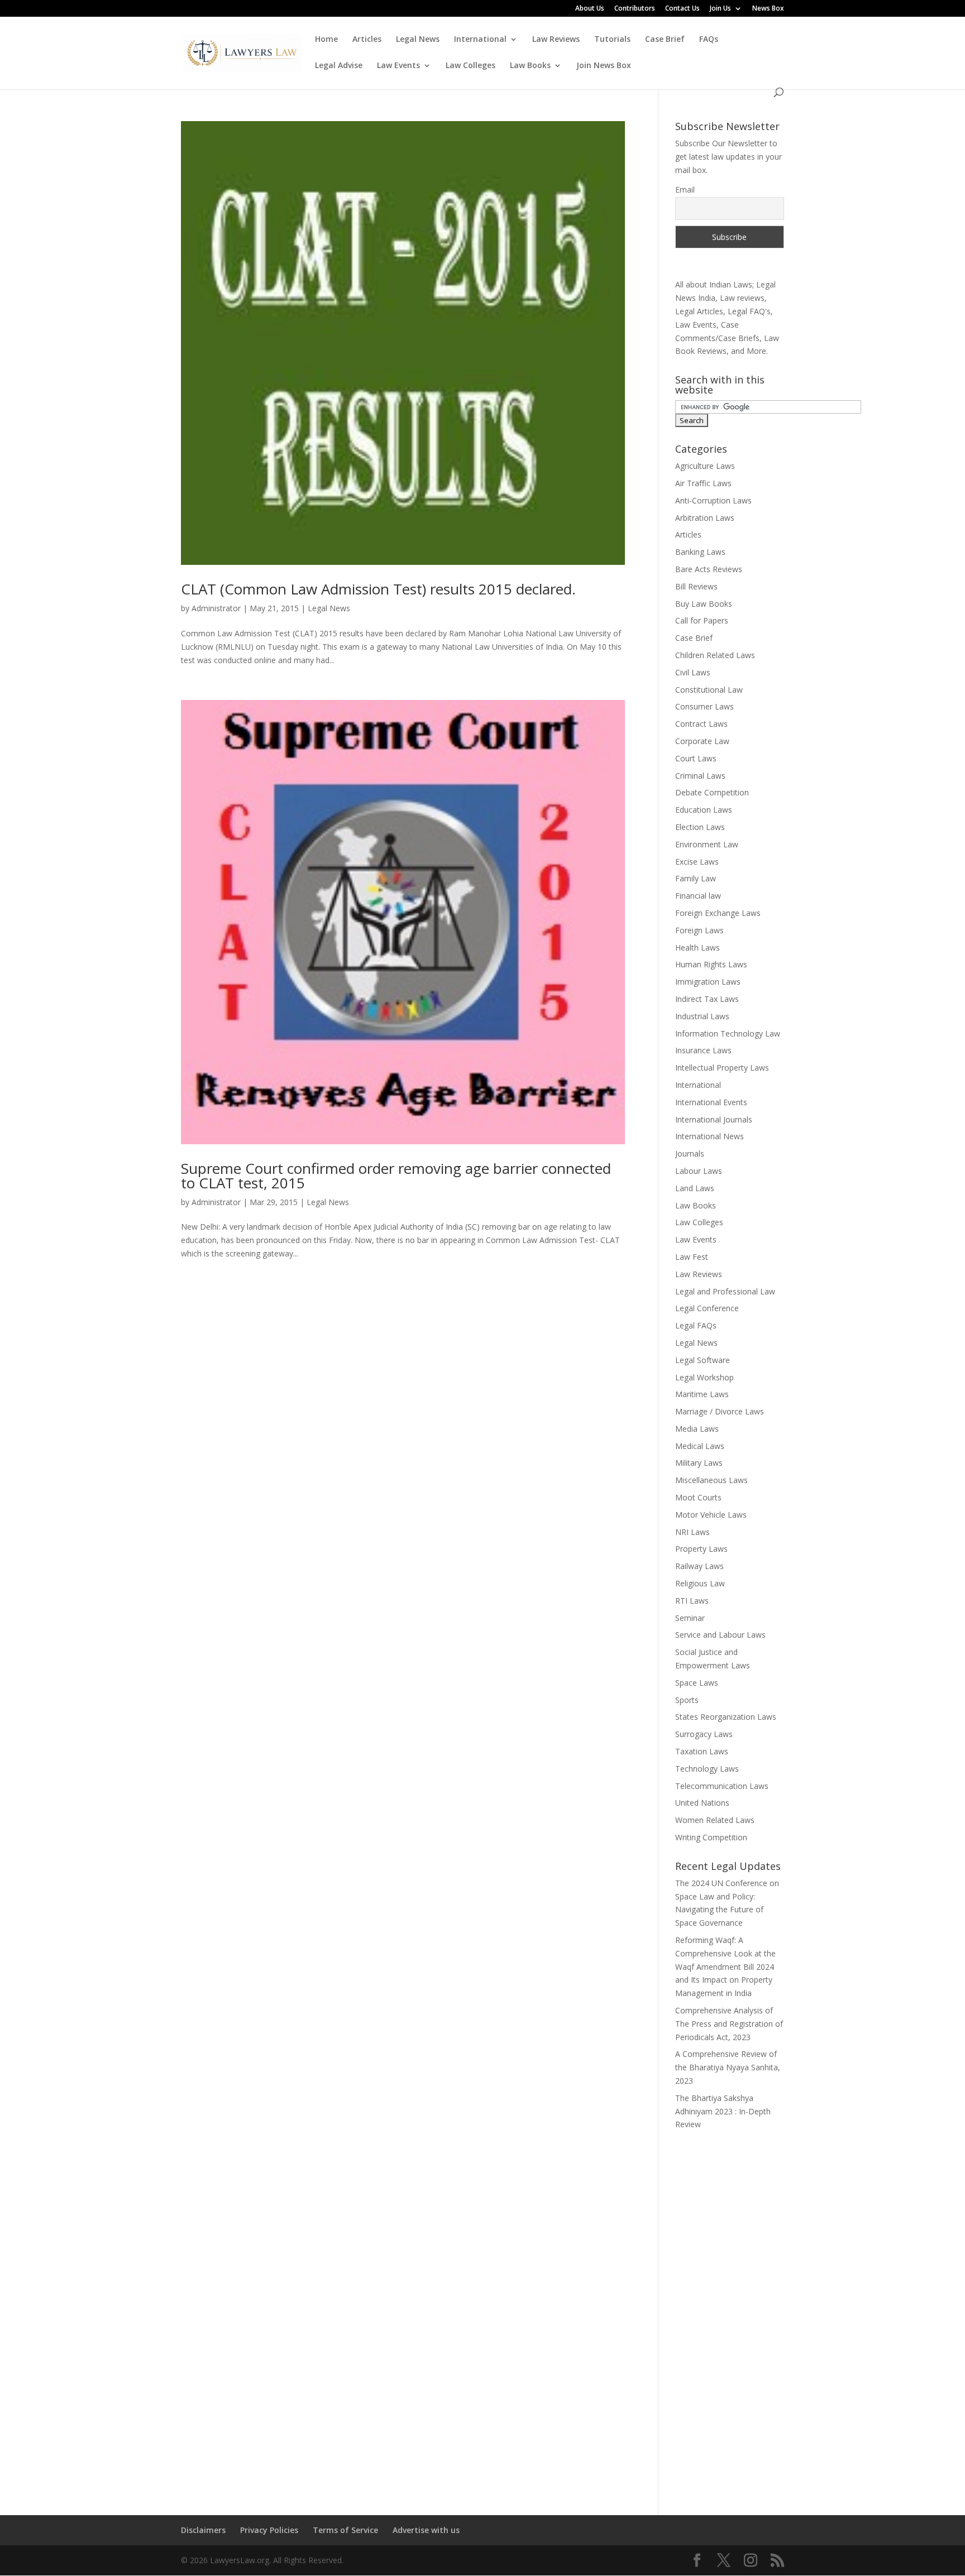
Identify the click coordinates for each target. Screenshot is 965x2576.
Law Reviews (556, 40)
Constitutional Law (709, 690)
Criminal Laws (700, 776)
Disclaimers (203, 2530)
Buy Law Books (704, 604)
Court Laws (696, 758)
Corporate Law (702, 741)
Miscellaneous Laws (711, 1480)
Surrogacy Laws (704, 1734)
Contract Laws (701, 724)
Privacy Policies (269, 2530)
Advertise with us (426, 2530)
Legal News (418, 40)
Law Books (530, 66)
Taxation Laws (702, 1751)
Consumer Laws (704, 706)
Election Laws (700, 827)
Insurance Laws (703, 1050)
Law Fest (692, 1257)
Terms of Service (345, 2530)
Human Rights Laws (711, 964)
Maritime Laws (702, 1394)
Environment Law (707, 844)
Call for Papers (702, 620)
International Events (711, 1102)
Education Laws (704, 810)
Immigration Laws (708, 982)
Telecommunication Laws (722, 1786)
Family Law (696, 878)
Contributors (635, 9)
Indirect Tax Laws (707, 999)
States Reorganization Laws (726, 1717)
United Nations (702, 1803)
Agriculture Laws (705, 466)
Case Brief (665, 40)
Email (685, 190)
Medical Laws (700, 1446)
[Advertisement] (730, 2315)
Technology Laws (707, 1769)
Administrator (216, 608)
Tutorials (612, 40)
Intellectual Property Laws (722, 1068)
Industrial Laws (702, 1016)
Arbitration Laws (705, 518)
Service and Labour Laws (720, 1635)
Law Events (398, 66)
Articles (367, 40)
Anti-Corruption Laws (713, 500)
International (480, 40)
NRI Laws (692, 1532)
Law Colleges (470, 66)
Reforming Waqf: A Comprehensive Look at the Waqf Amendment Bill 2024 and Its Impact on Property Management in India (725, 1966)
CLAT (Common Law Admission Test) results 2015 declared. (378, 589)
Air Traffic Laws (703, 483)
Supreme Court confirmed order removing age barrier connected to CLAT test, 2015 (396, 1176)
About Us (590, 9)
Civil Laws (693, 672)
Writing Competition (711, 1837)
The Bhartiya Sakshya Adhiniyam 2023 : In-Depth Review (723, 2111)
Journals (690, 1153)
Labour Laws (699, 1171)
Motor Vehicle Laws (711, 1515)
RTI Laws (692, 1601)
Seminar (690, 1618)
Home (326, 40)
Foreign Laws (699, 930)
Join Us (720, 9)
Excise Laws (697, 862)
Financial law (698, 896)
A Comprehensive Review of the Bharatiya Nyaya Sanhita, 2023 (728, 2067)
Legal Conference (707, 1308)
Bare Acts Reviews (709, 569)
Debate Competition (712, 792)
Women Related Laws (715, 1820)
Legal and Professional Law (725, 1291)
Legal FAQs (696, 1325)
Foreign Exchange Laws (718, 913)
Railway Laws (699, 1566)
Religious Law (700, 1583)
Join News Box (604, 66)
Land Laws (695, 1188)
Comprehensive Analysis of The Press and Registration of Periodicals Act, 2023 (729, 2024)
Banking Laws (700, 552)
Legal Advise (339, 66)
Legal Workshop (704, 1377)
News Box (768, 9)
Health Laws (698, 948)
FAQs (709, 40)
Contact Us (682, 9)
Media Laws (697, 1429)
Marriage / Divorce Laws (720, 1411)
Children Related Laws (715, 655)
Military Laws (699, 1463)
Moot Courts (698, 1497)
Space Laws (697, 1683)
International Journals (714, 1119)
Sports (687, 1700)
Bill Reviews (696, 586)
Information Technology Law (728, 1033)
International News (710, 1136)
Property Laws (701, 1549)
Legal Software (703, 1360)
